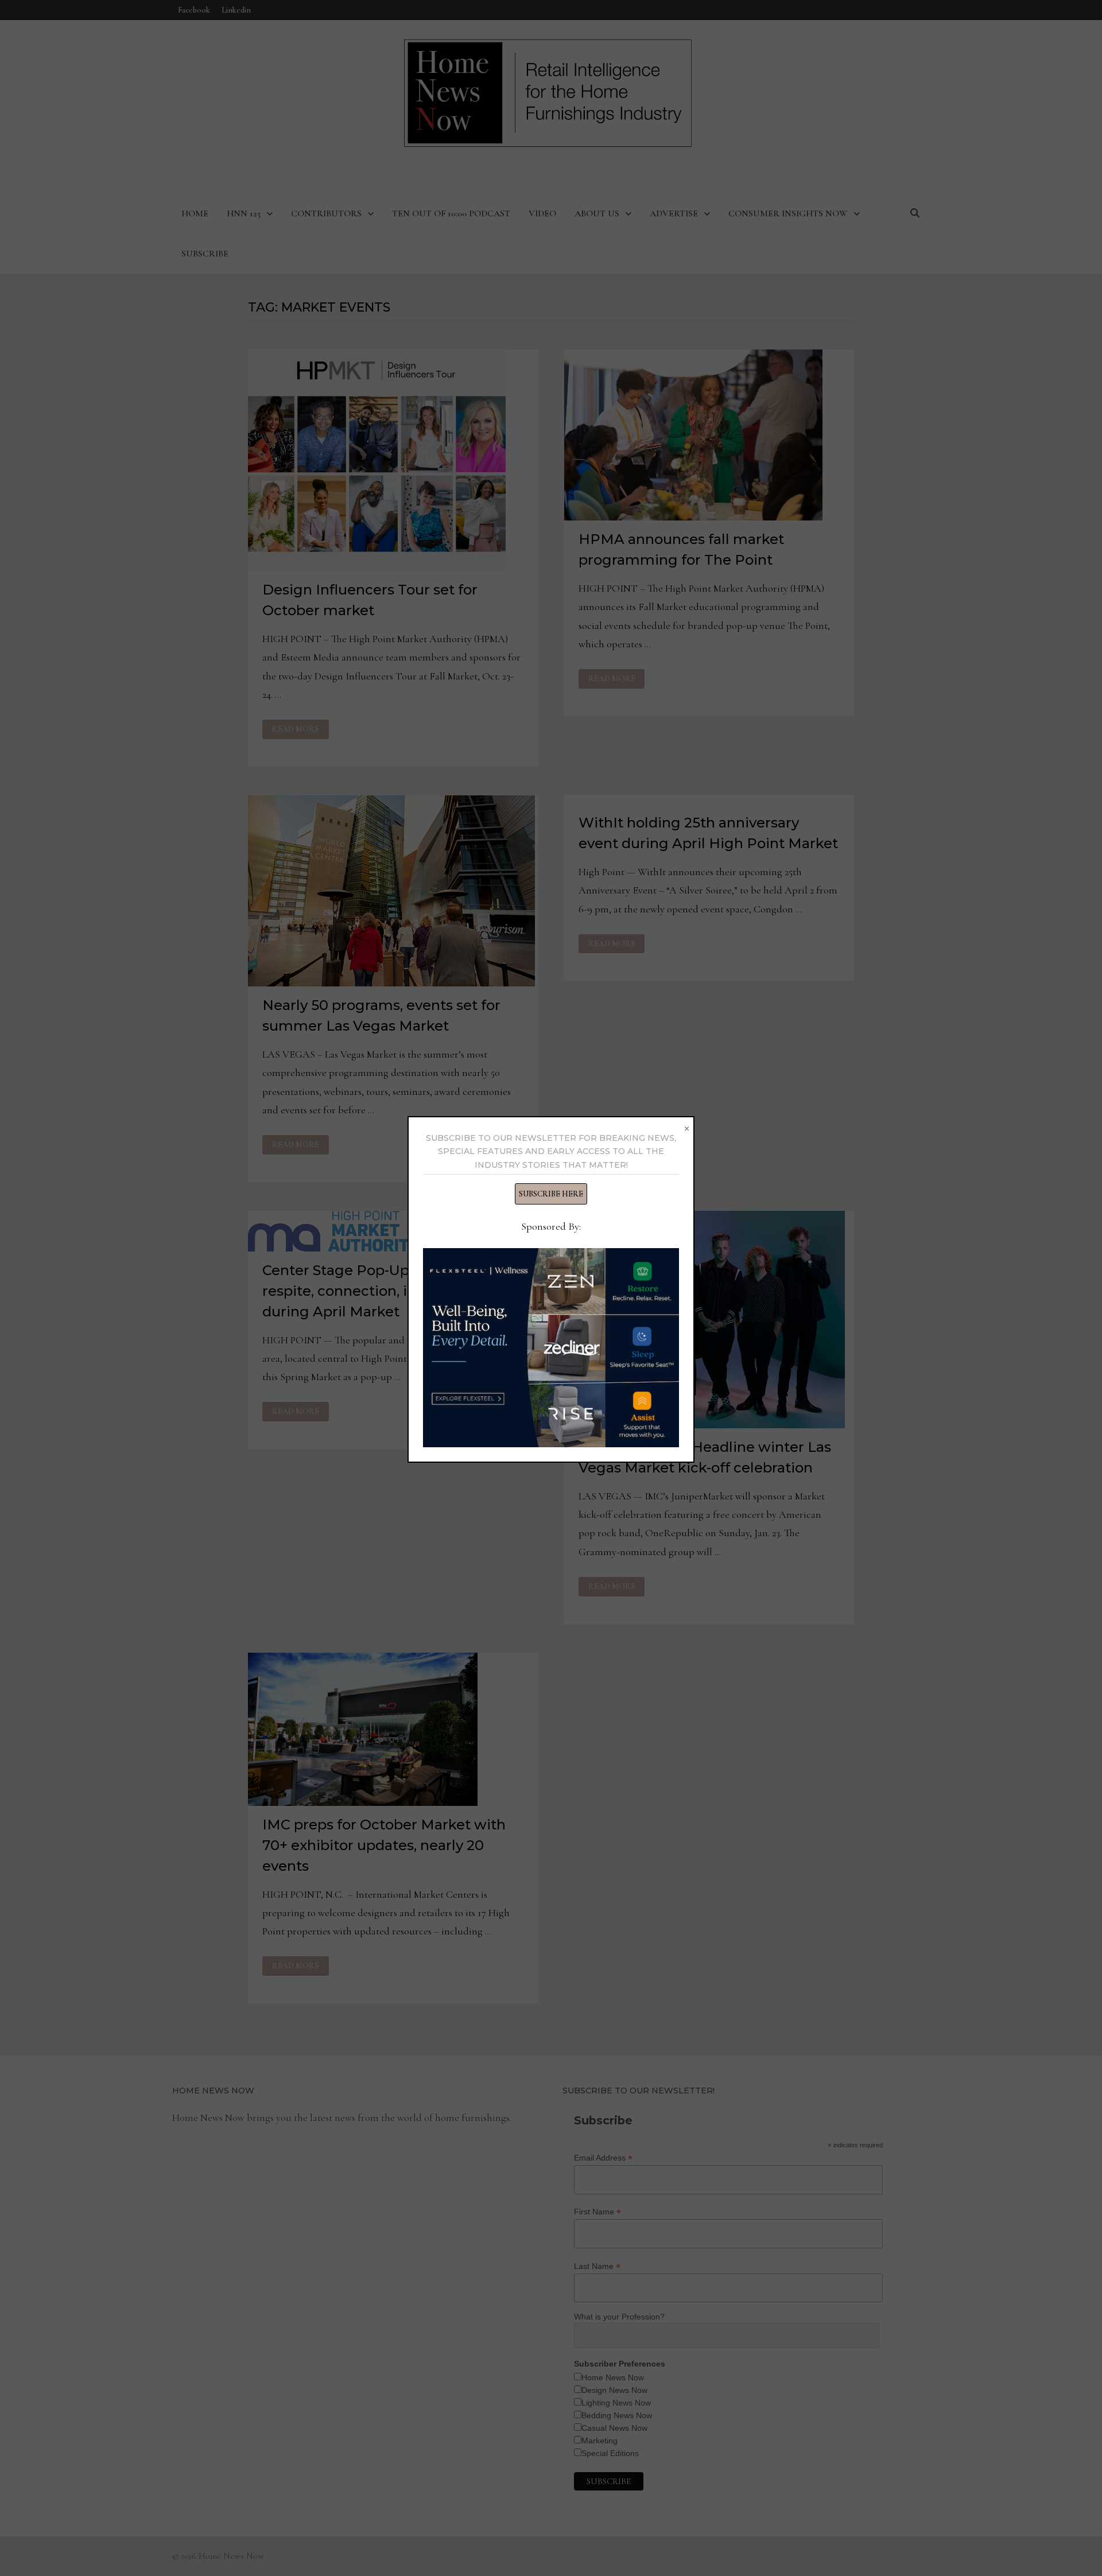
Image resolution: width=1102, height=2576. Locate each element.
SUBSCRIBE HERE (551, 1194)
